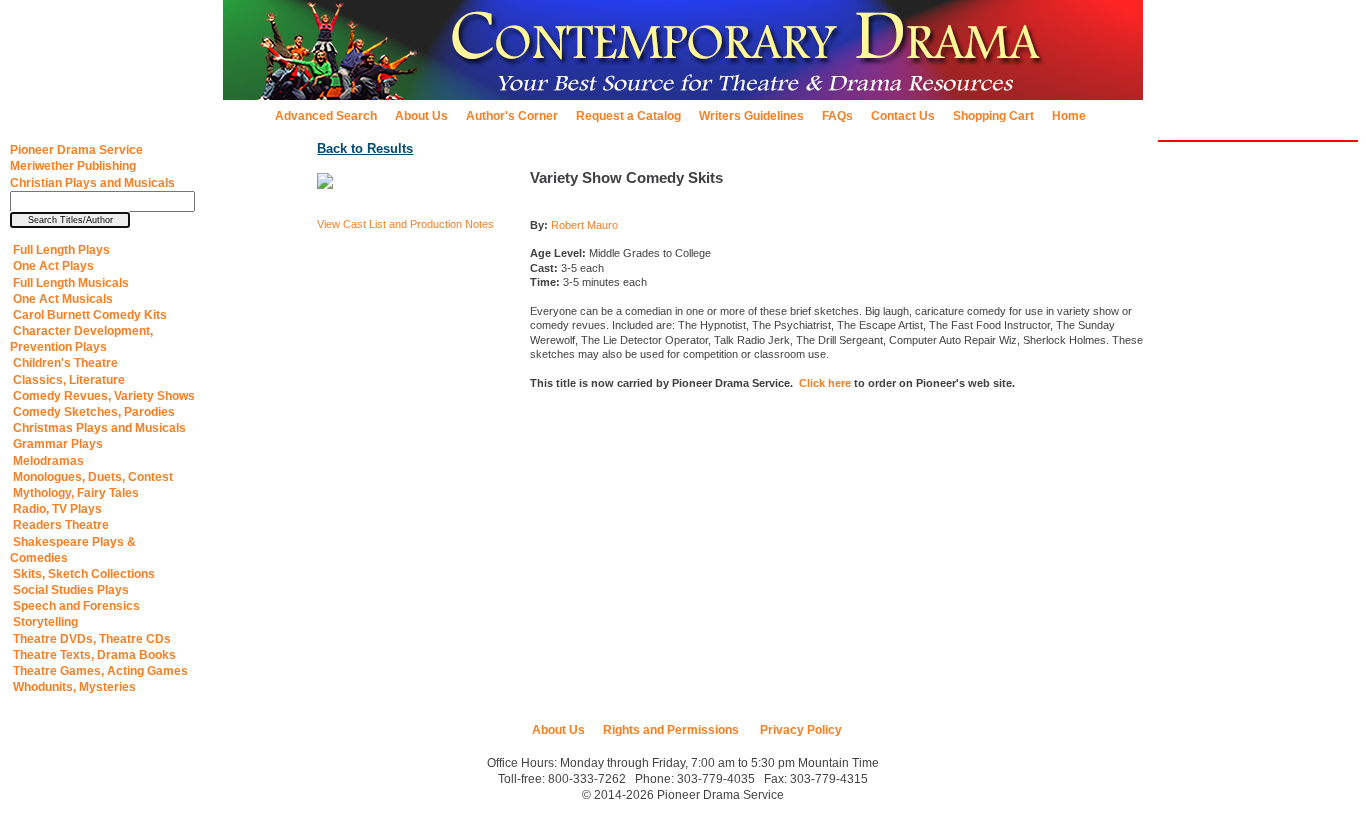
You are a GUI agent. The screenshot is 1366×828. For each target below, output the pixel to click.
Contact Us (903, 116)
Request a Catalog (628, 116)
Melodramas (47, 461)
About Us (421, 116)
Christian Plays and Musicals (92, 183)
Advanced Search (326, 116)
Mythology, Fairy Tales (74, 493)
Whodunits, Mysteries (73, 687)
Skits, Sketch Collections (82, 574)
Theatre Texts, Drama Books (93, 655)
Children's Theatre (64, 363)
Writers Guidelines (751, 116)
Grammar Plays (56, 444)
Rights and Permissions (671, 730)
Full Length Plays (60, 250)
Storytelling (44, 622)
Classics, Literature (67, 380)
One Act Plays (52, 266)
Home (1069, 116)
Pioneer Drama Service (76, 150)
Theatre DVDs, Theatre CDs (90, 639)
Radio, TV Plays (56, 509)
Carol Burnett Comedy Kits (88, 315)
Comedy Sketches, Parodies (92, 412)
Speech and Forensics (75, 606)
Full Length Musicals (69, 283)
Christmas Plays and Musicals (98, 428)
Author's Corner (512, 116)
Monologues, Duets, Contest (91, 477)
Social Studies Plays (69, 590)
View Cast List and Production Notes (405, 224)
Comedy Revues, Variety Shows (102, 396)
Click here (825, 383)
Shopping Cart (993, 116)
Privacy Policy (799, 730)
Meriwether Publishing (73, 166)
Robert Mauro (584, 225)
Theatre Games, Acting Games (99, 671)
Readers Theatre (59, 525)
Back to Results (365, 148)
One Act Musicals (61, 299)
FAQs (837, 116)
